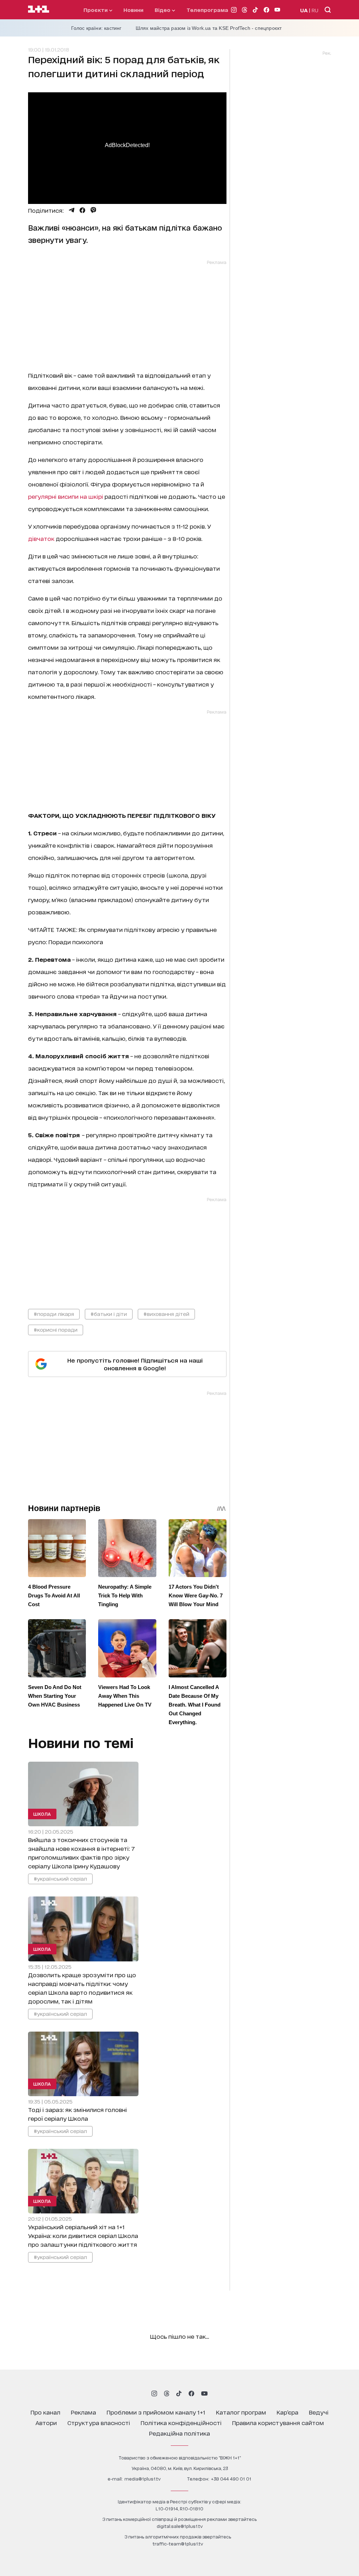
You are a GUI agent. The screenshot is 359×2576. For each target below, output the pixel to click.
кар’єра (287, 2412)
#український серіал (60, 1878)
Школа (42, 1814)
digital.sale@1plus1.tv (180, 2526)
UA (304, 10)
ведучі (319, 2412)
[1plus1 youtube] (204, 2393)
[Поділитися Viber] (93, 210)
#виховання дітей (166, 1314)
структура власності (99, 2422)
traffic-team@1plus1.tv (178, 2544)
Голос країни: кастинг (96, 28)
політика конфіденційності (181, 2422)
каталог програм (241, 2412)
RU (315, 10)
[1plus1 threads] (167, 2393)
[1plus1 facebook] (191, 2393)
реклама (83, 2412)
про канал (45, 2412)
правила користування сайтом (278, 2422)
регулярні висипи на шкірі (66, 496)
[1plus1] (39, 9)
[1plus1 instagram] (154, 2393)
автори (46, 2422)
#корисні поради (56, 1329)
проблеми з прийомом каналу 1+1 (156, 2412)
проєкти (96, 10)
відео (163, 10)
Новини (133, 10)
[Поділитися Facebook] (82, 210)
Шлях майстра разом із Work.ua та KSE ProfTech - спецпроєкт (209, 28)
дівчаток (41, 538)
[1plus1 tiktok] (179, 2393)
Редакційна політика (179, 2433)
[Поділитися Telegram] (72, 210)
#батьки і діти (109, 1314)
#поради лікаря (54, 1314)
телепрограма (207, 10)
